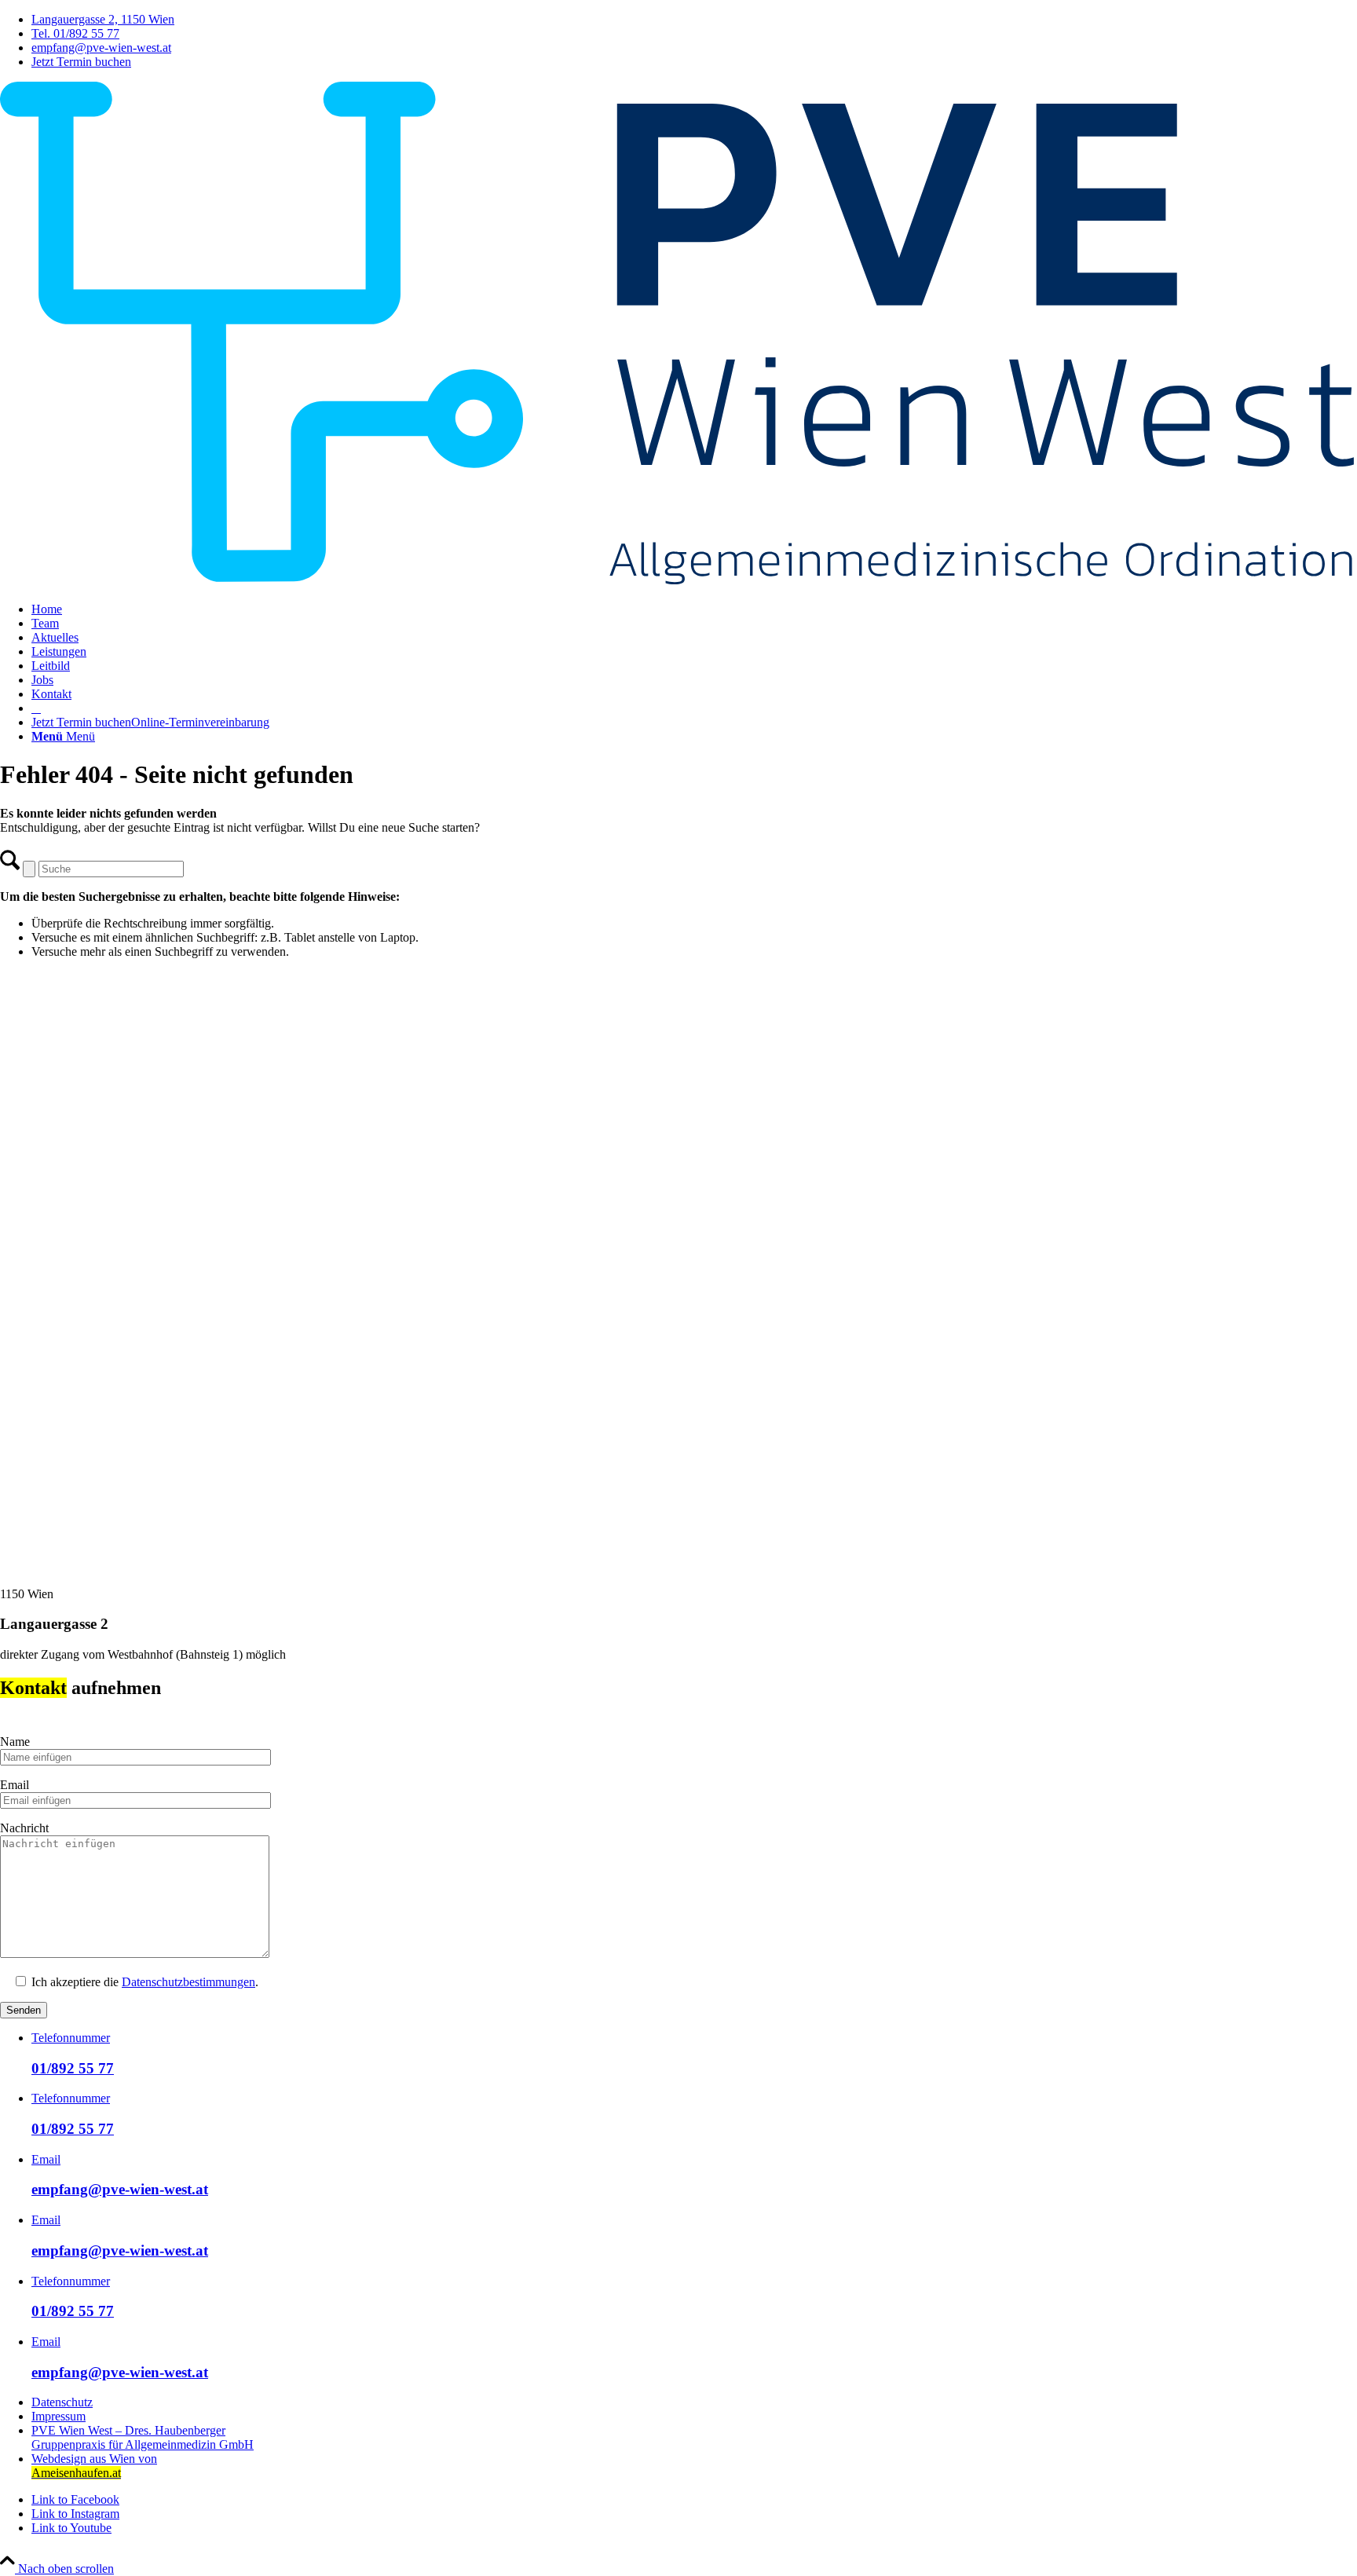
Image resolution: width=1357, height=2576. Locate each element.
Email (46, 2159)
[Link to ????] (36, 708)
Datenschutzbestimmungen (188, 1982)
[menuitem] (694, 20)
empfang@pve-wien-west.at (101, 48)
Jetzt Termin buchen (81, 62)
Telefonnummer (71, 2038)
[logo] (678, 582)
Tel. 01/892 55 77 (75, 33)
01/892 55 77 (73, 2068)
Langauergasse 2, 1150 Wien (103, 19)
